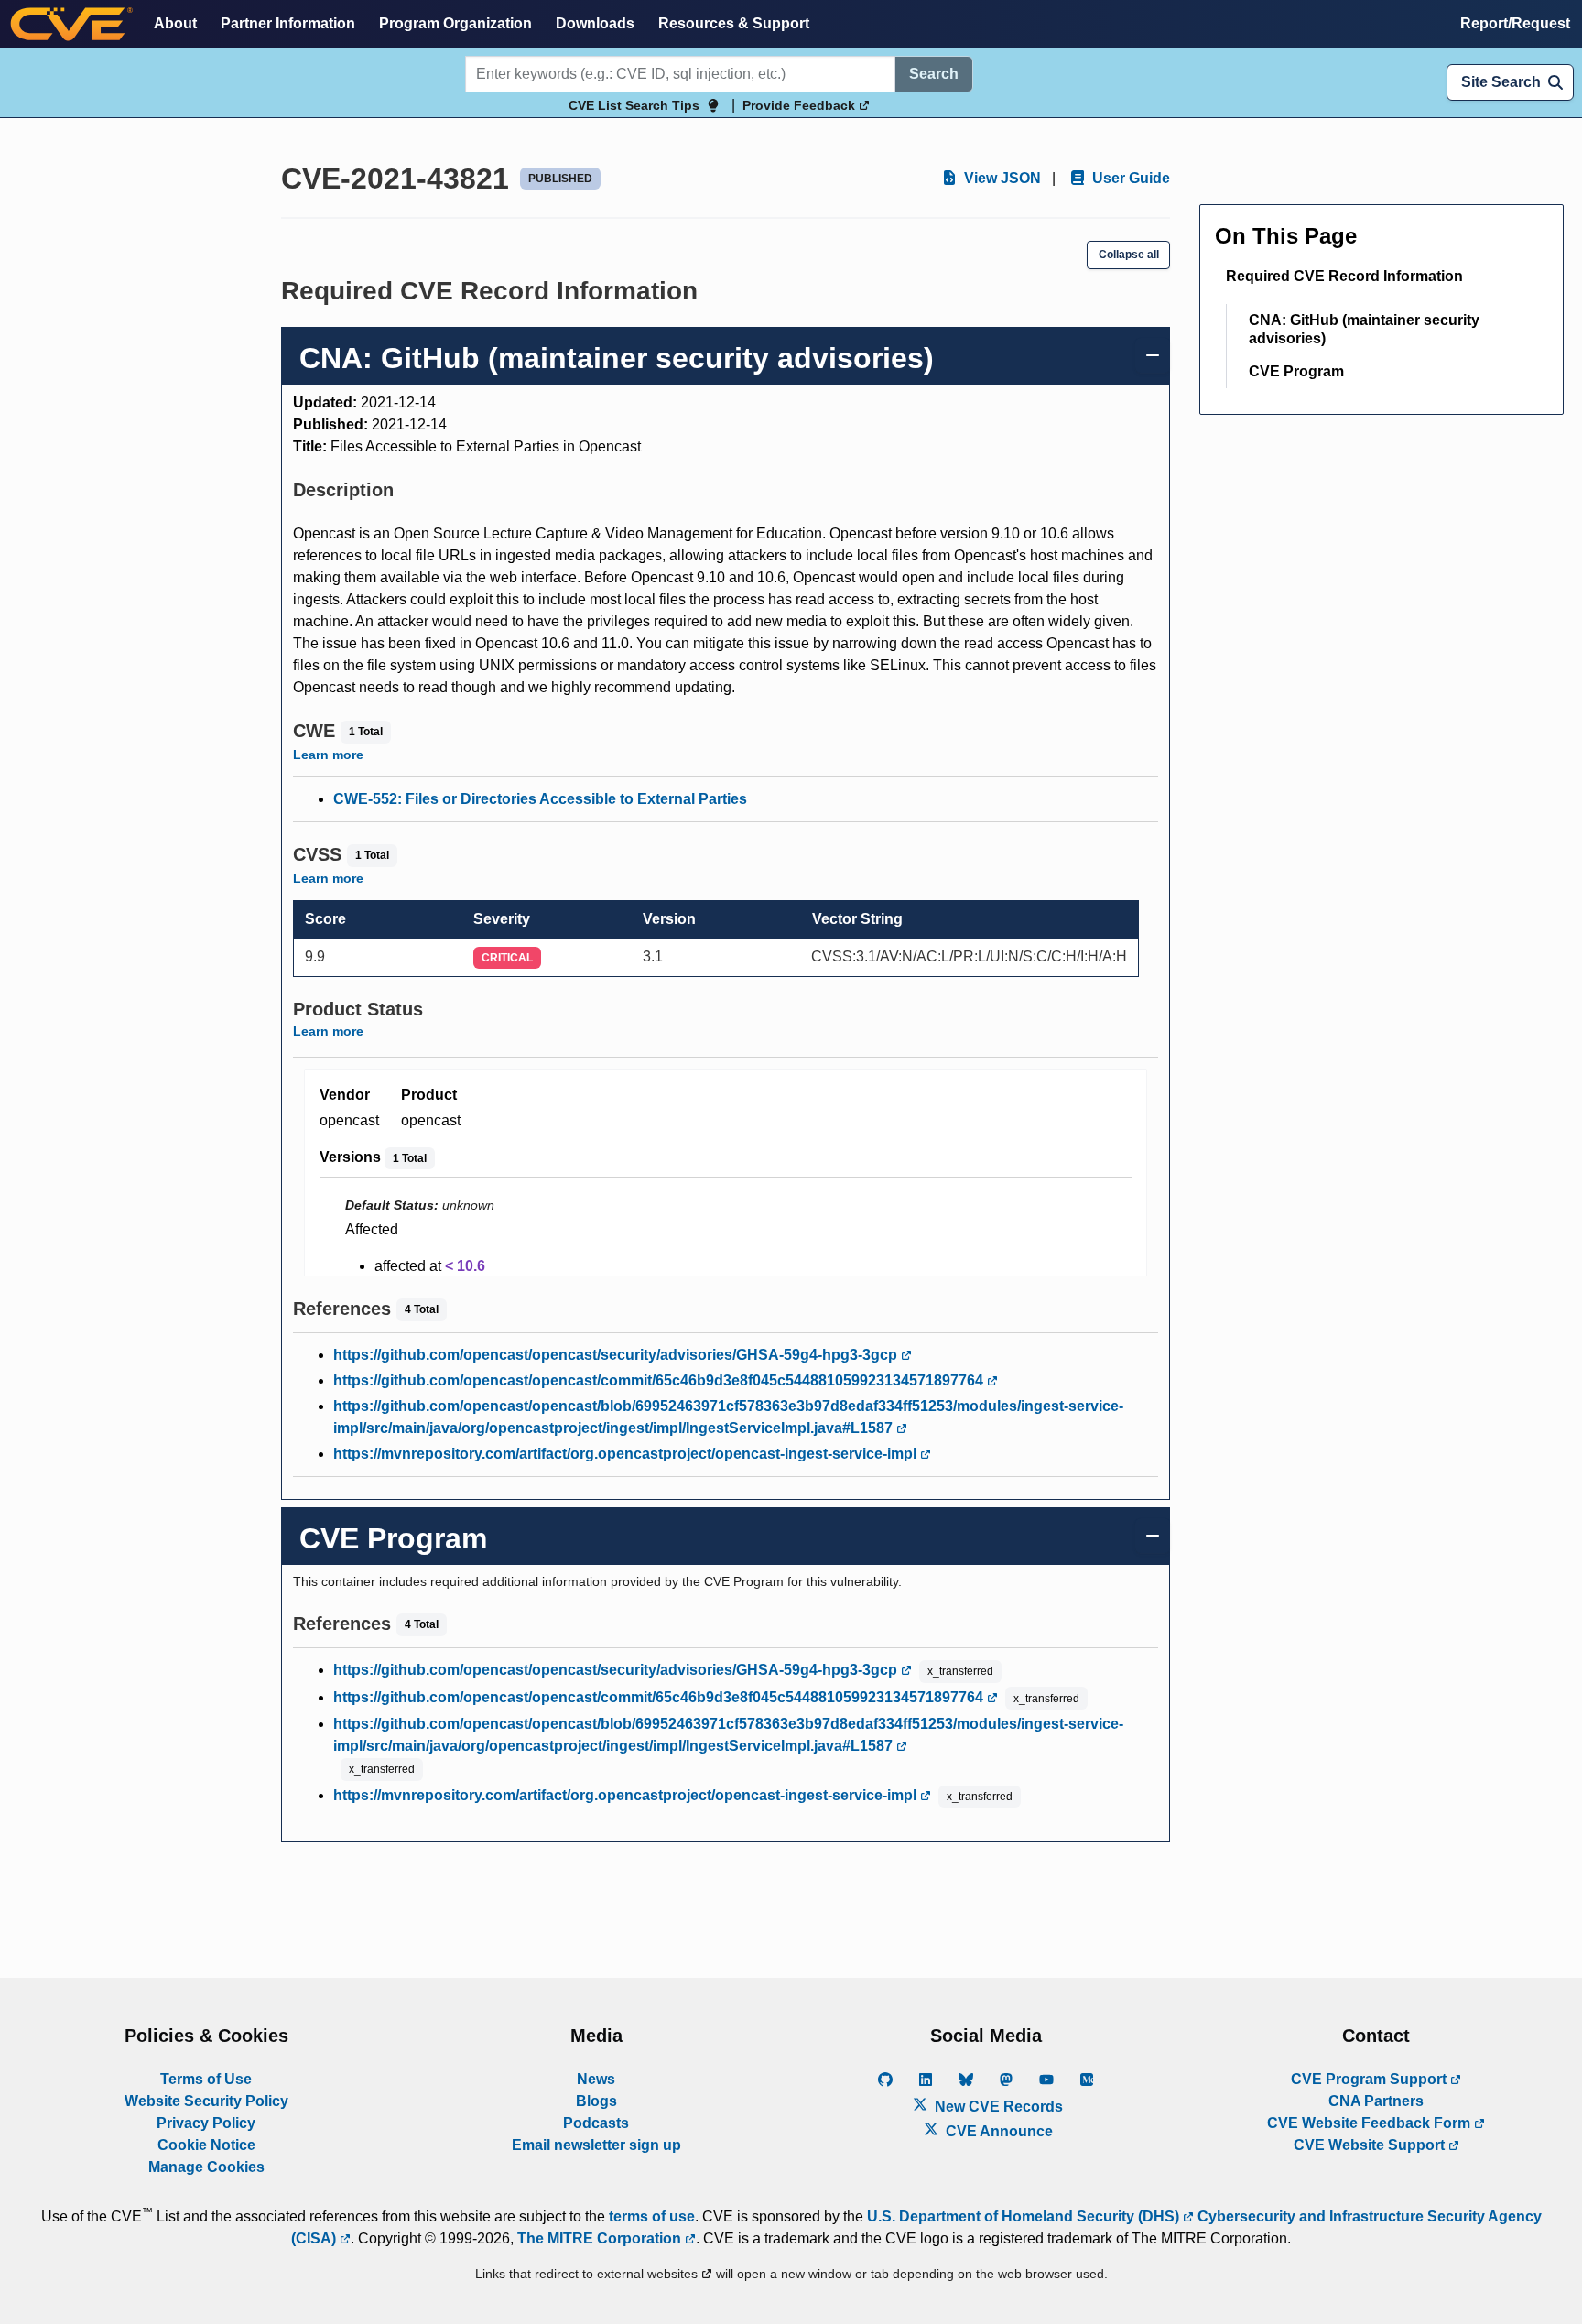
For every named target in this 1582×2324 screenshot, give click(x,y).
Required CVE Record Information (1344, 276)
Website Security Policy (206, 2101)
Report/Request (1515, 23)
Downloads (595, 23)
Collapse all (1129, 255)
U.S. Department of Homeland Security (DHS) (1025, 2216)
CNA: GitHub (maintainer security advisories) (1364, 329)
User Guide (1129, 178)
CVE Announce (997, 2131)
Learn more (328, 755)
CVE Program (1296, 371)
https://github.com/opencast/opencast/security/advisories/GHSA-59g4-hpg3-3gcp (617, 1355)
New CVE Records (997, 2107)
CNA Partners (1376, 2101)
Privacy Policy (206, 2123)
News (596, 2079)
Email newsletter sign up (596, 2145)
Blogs (596, 2101)
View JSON (1001, 178)
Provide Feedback (801, 105)
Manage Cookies (206, 2167)
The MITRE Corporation (601, 2238)
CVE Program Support (1371, 2079)
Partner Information (288, 23)
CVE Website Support (1371, 2145)
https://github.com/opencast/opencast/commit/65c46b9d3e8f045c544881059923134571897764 (660, 1380)
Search (934, 74)
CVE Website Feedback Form (1371, 2123)
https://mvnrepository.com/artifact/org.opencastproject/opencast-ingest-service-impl (627, 1454)
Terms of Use (206, 2079)
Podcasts (596, 2123)
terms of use (652, 2216)
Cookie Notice (206, 2145)
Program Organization (455, 23)
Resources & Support (734, 23)
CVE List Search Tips (634, 105)
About (175, 23)
